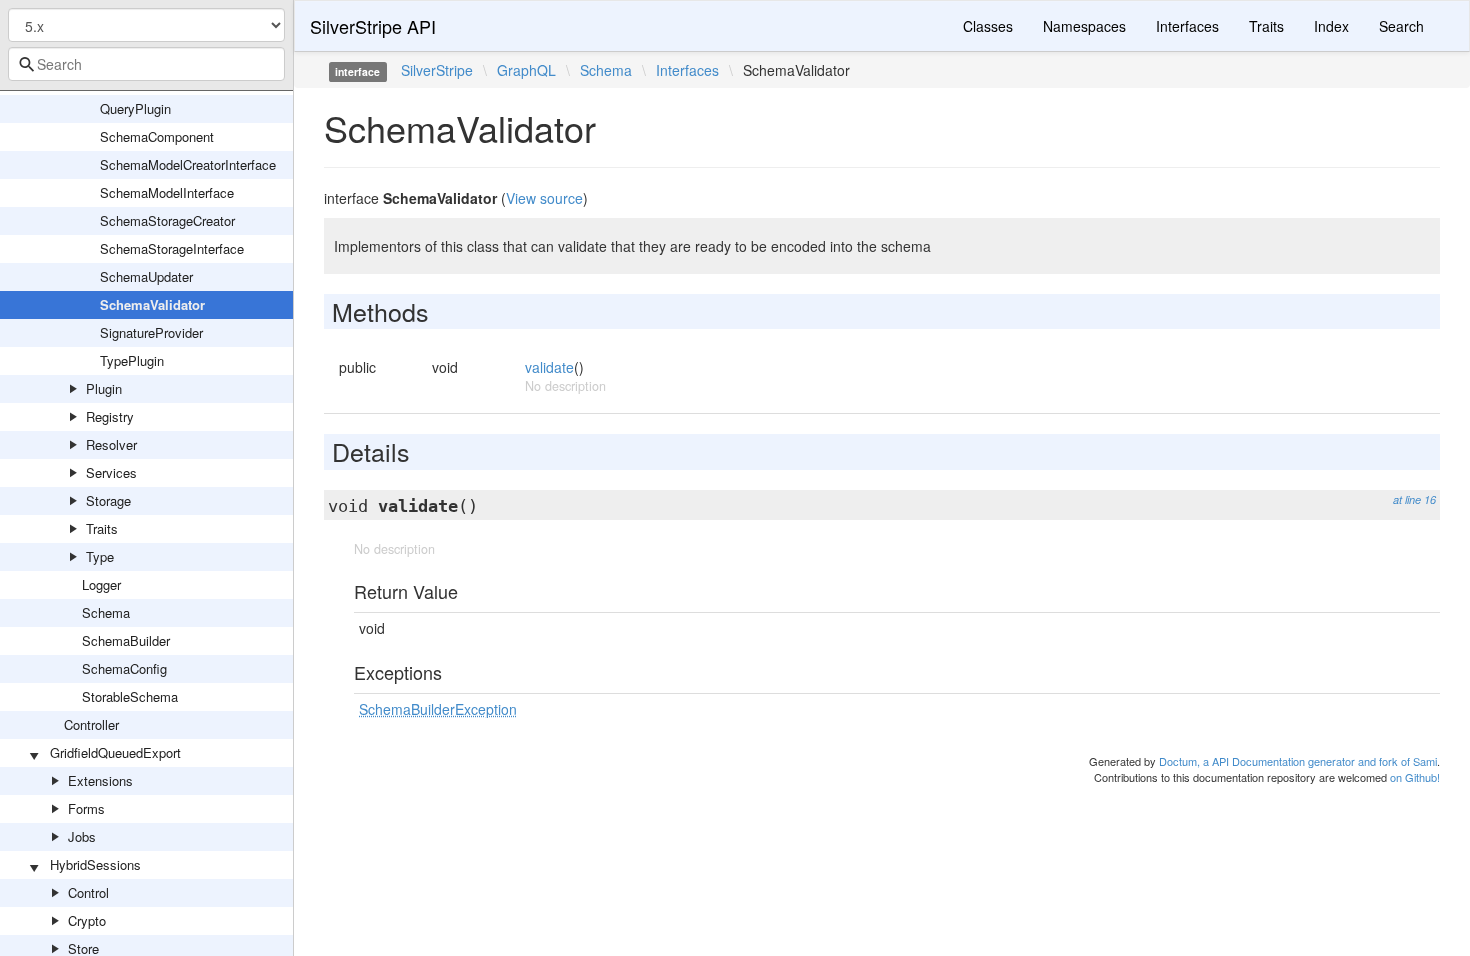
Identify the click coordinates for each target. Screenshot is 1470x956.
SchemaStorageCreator (167, 220)
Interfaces (1187, 26)
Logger (101, 584)
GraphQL (526, 70)
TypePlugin (132, 360)
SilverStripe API (373, 26)
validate (549, 367)
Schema (106, 612)
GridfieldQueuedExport (115, 752)
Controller (91, 724)
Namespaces (1084, 26)
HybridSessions (95, 864)
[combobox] (146, 64)
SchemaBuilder (126, 640)
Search (1401, 26)
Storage (108, 500)
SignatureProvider (151, 332)
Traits (102, 528)
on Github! (1415, 777)
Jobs (82, 836)
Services (111, 472)
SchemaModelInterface (167, 192)
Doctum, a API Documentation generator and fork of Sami (1298, 761)
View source (544, 198)
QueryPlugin (135, 108)
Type (100, 556)
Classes (988, 26)
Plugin (104, 388)
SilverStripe (437, 70)
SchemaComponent (157, 136)
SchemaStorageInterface (172, 248)
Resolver (111, 444)
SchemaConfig (124, 668)
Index (1331, 26)
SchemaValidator (152, 304)
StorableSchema (130, 696)
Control (88, 892)
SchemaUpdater (146, 276)
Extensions (100, 780)
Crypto (87, 920)
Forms (86, 808)
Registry (110, 416)
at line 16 (1414, 499)
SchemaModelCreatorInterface (188, 164)
